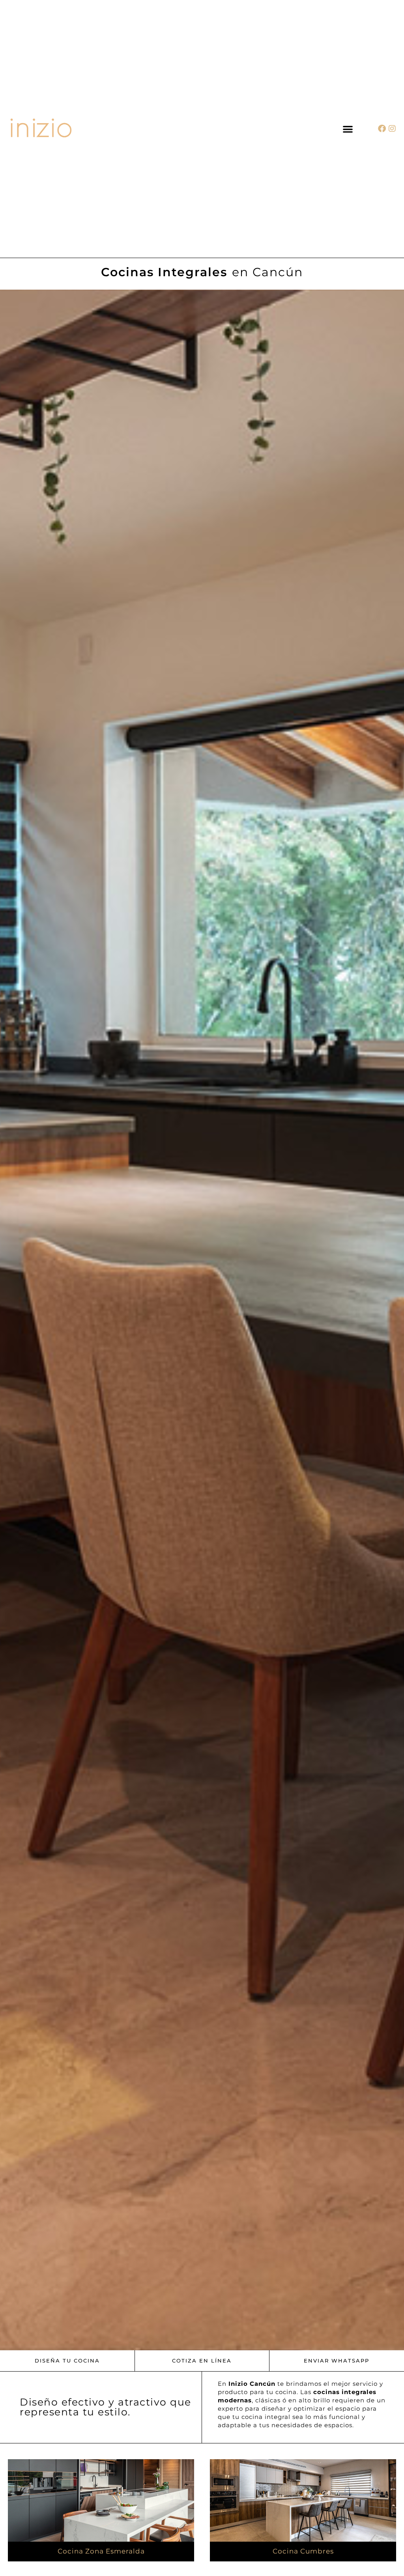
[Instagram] (392, 129)
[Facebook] (382, 129)
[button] (348, 129)
